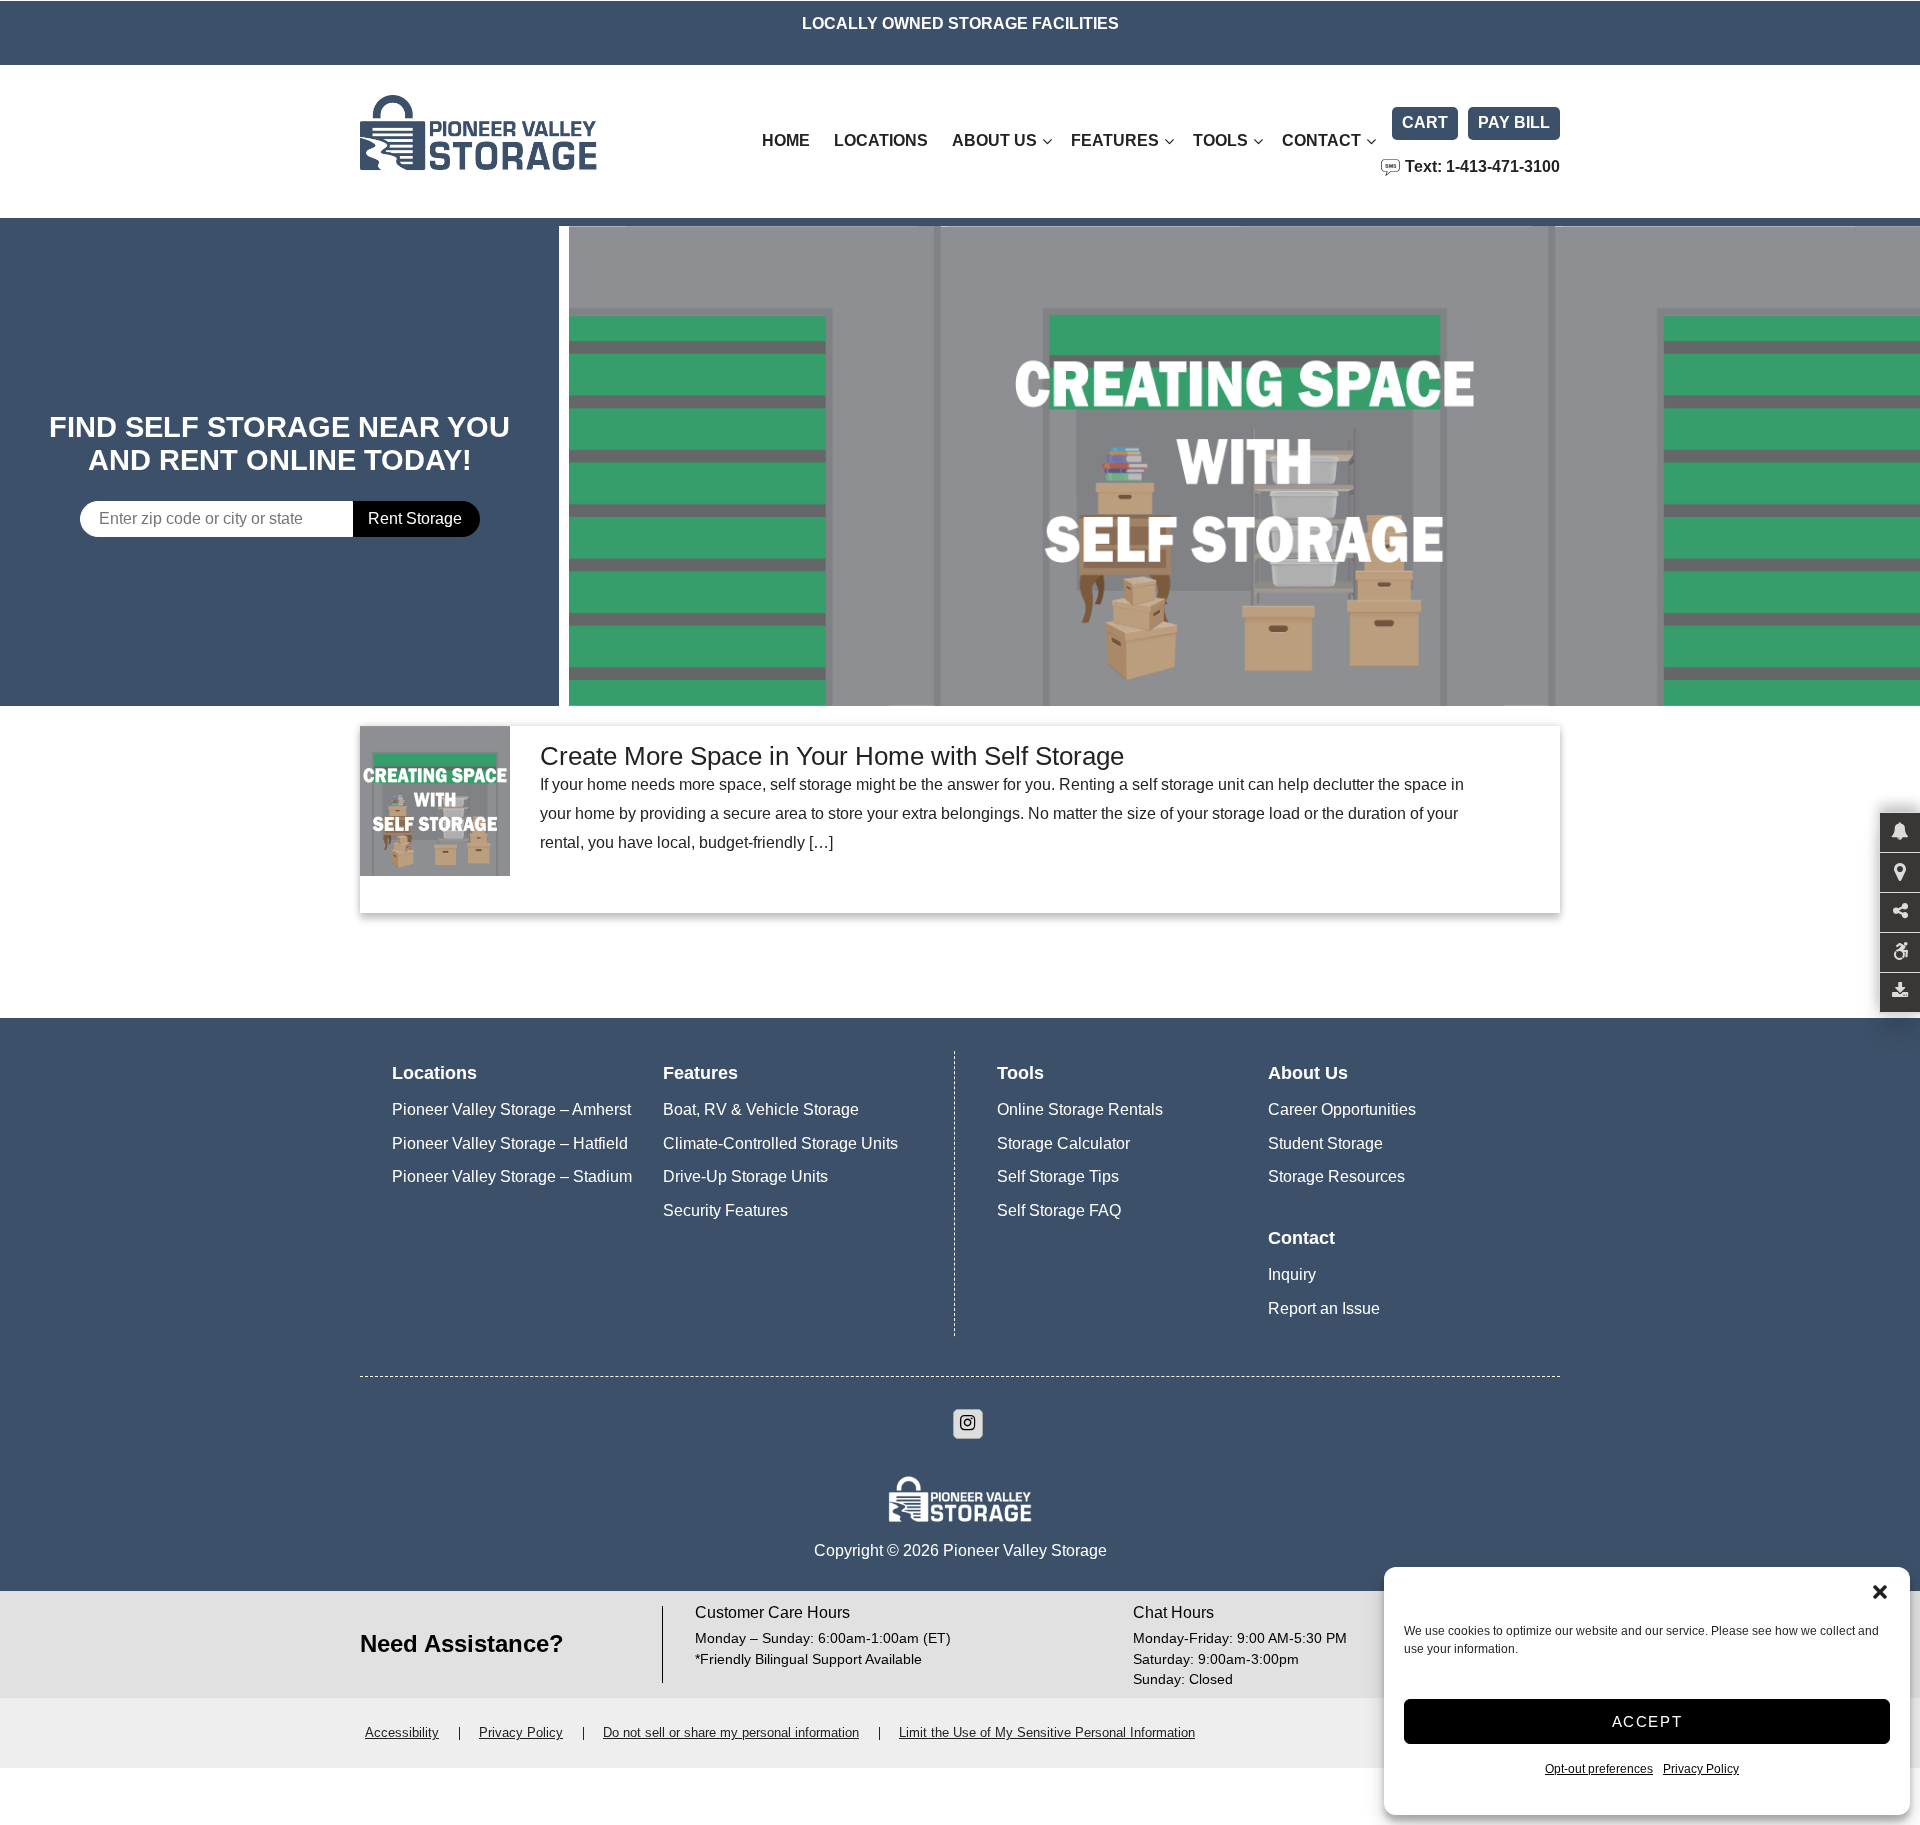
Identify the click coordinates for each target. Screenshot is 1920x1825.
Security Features (725, 1210)
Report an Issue (1324, 1308)
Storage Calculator (1063, 1143)
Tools (1220, 140)
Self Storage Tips (1058, 1176)
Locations (881, 140)
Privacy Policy (1701, 1769)
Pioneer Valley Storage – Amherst (511, 1109)
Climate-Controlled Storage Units (780, 1143)
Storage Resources (1336, 1176)
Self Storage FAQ (1059, 1210)
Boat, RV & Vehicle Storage (761, 1109)
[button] (1880, 1592)
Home (786, 140)
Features (1115, 140)
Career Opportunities (1342, 1109)
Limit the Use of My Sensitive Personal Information (1047, 1732)
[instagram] (968, 1424)
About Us (994, 140)
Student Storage (1325, 1143)
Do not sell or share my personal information (731, 1732)
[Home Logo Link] (525, 141)
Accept (1647, 1721)
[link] (1244, 466)
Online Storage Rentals (1080, 1109)
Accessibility (402, 1732)
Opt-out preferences (1599, 1769)
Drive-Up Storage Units (745, 1176)
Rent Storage (415, 518)
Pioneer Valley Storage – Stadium (512, 1176)
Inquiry (1292, 1274)
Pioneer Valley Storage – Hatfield (510, 1143)
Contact (1321, 140)
